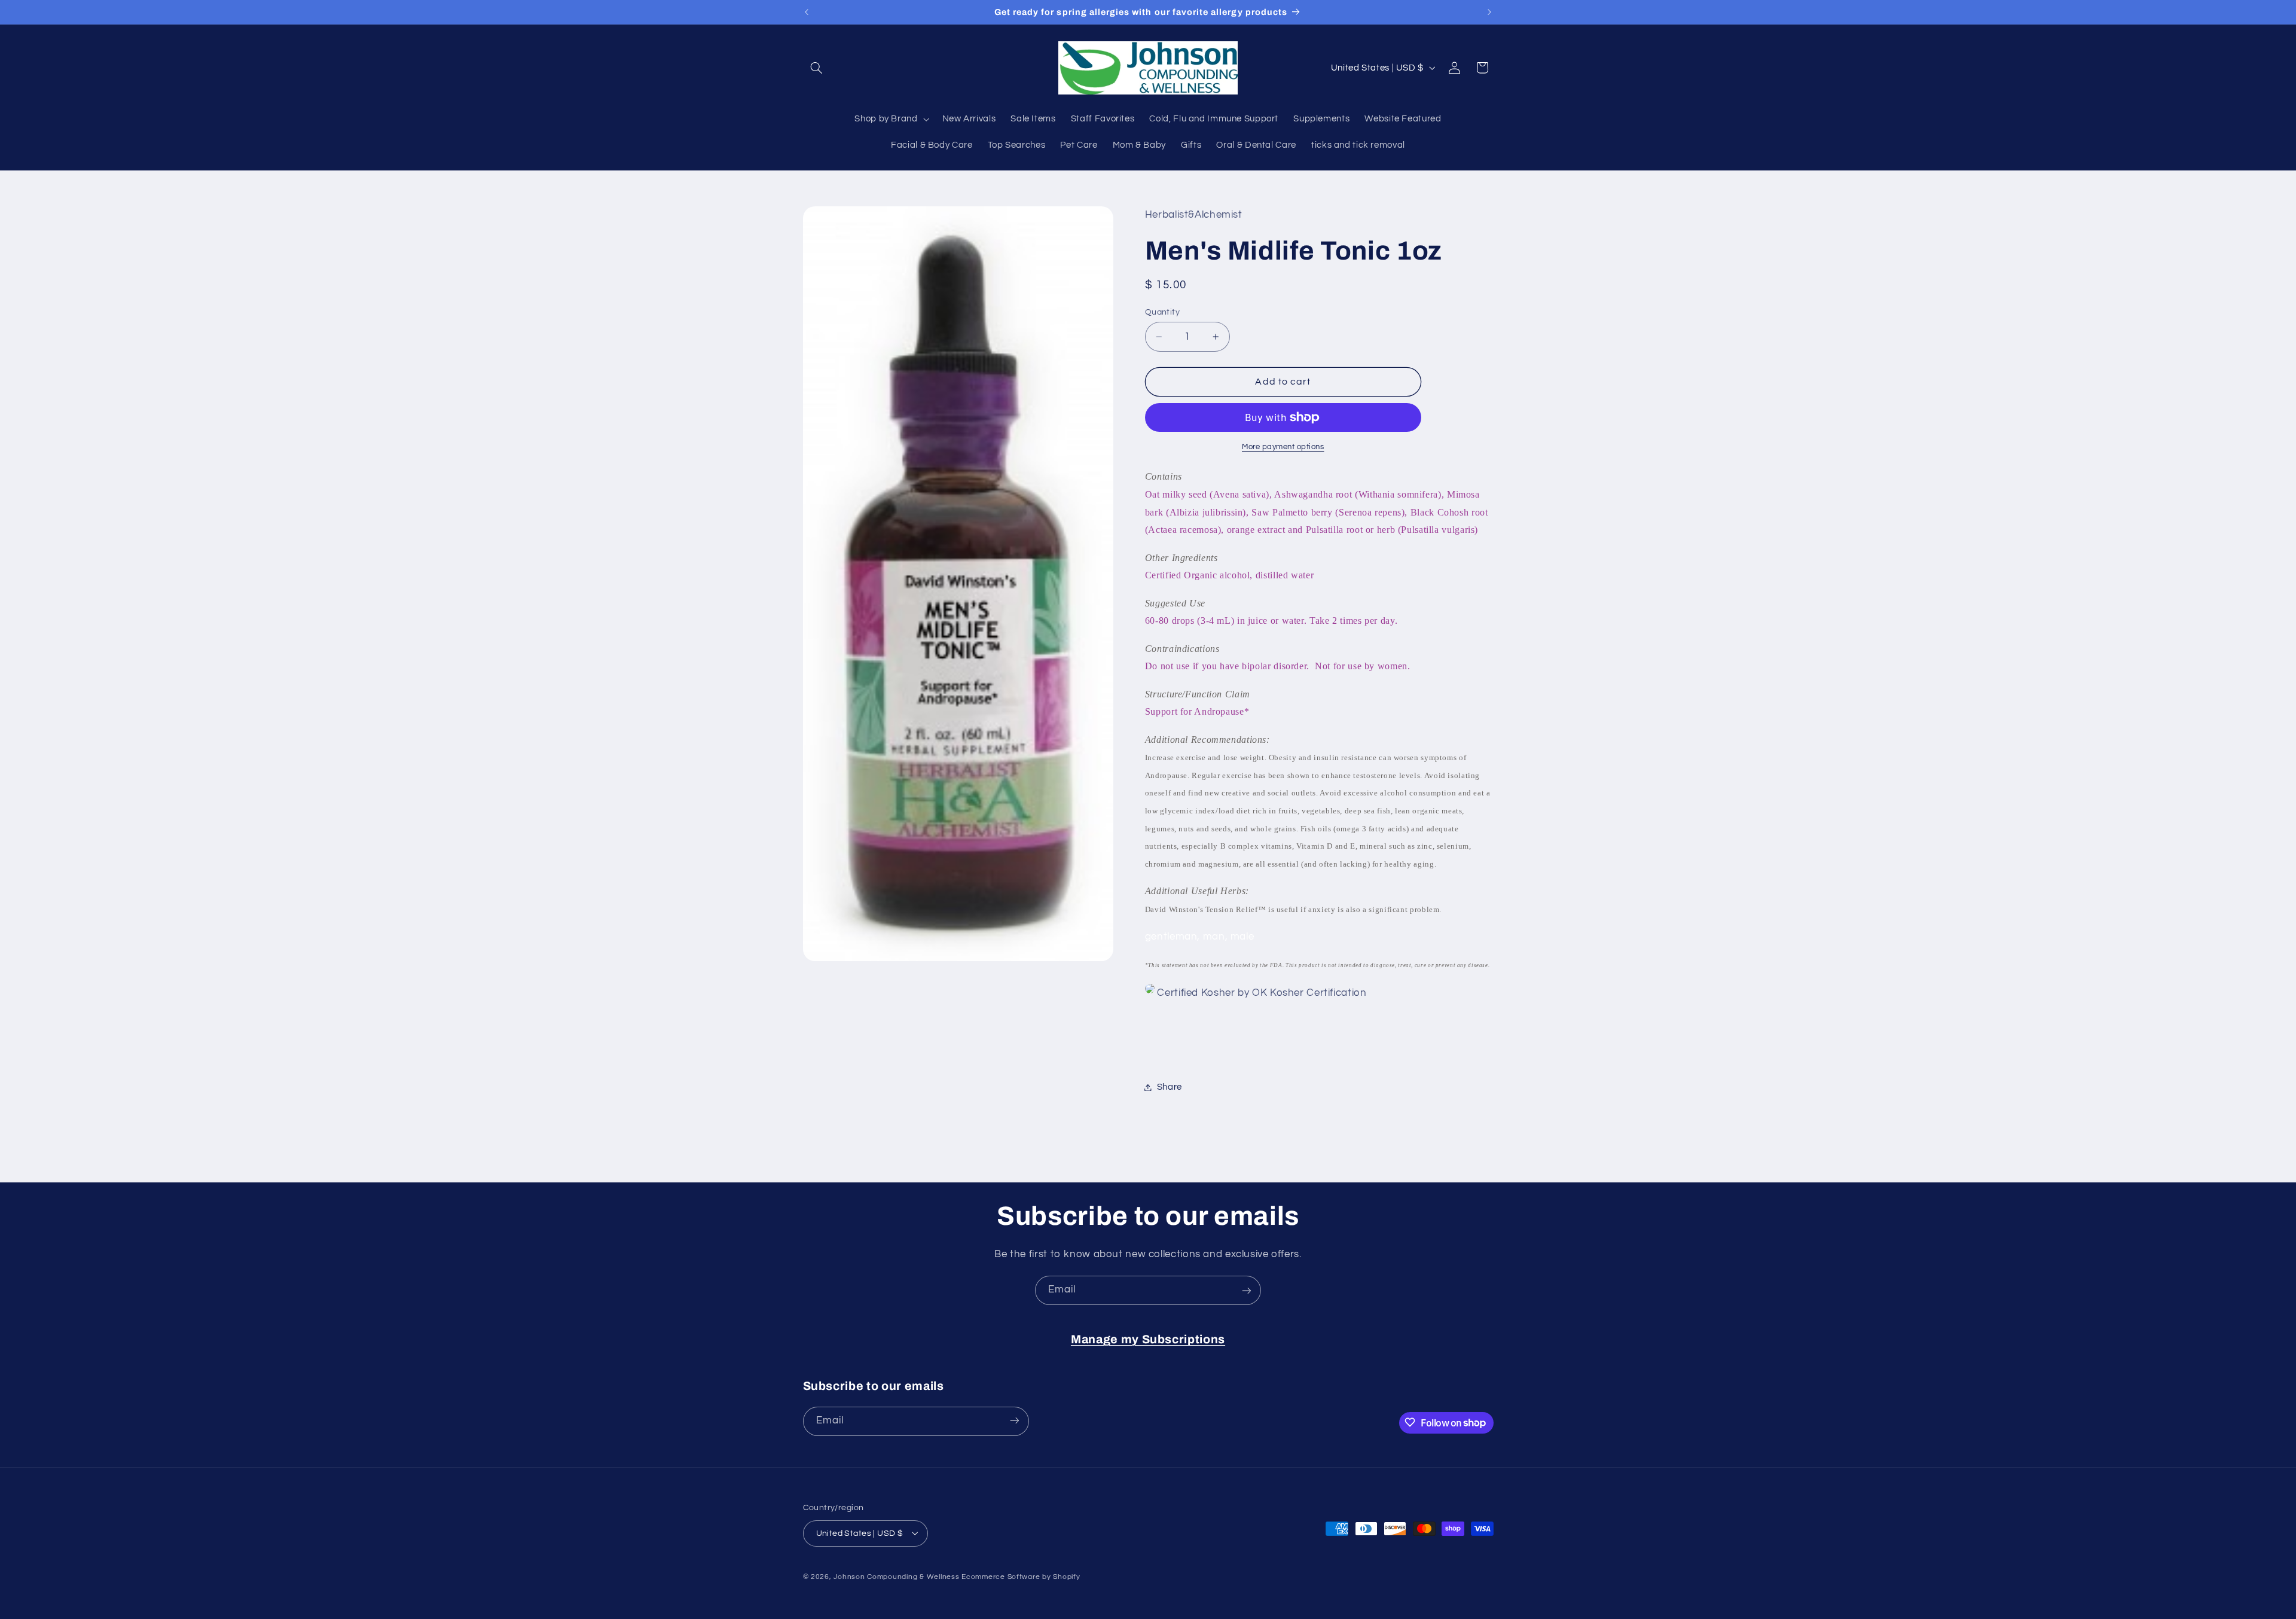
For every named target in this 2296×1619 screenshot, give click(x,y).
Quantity (1162, 312)
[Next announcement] (1489, 12)
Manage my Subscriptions (1148, 1339)
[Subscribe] (1247, 1290)
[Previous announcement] (807, 12)
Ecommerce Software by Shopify (1021, 1576)
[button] (817, 68)
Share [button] (1170, 1087)
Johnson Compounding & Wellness (896, 1576)
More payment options (1283, 447)
